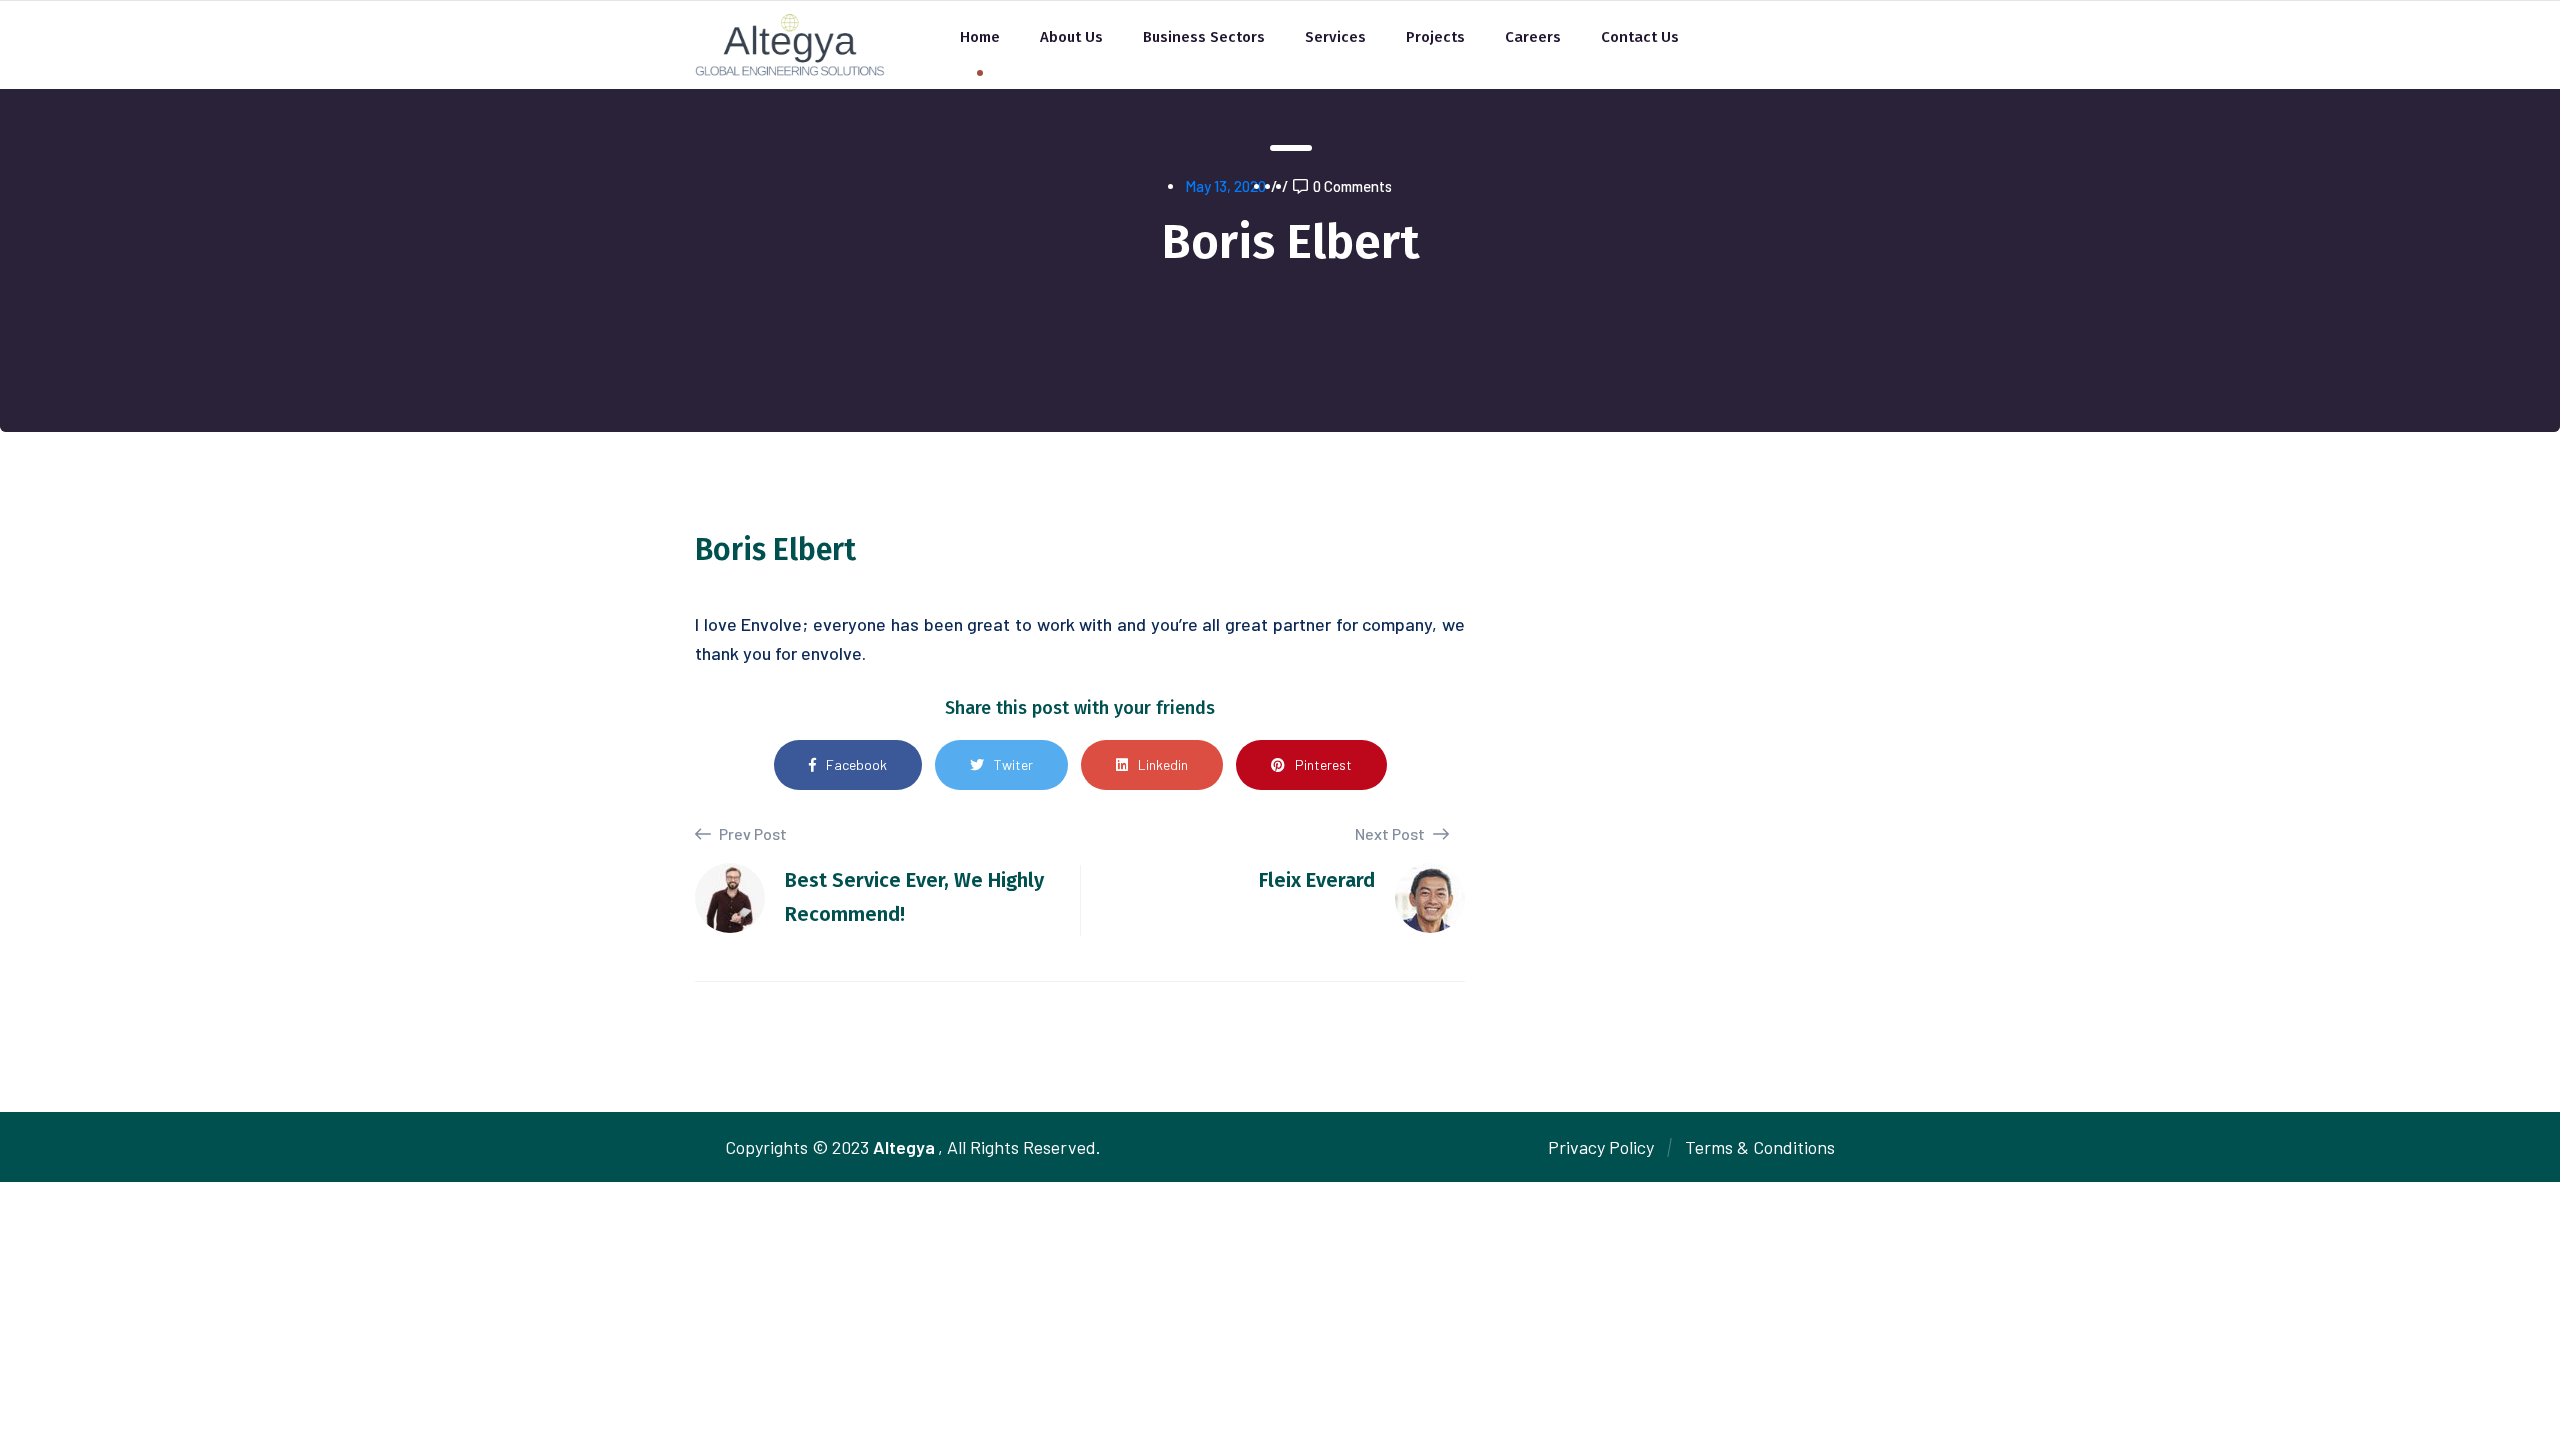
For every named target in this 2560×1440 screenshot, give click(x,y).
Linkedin (1163, 764)
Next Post (1391, 833)
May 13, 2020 (1225, 186)
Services (1335, 37)
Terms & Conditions (1760, 1147)
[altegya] (790, 42)
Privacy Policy (1601, 1147)
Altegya (904, 1147)
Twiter (1013, 764)
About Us (1071, 37)
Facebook (856, 764)
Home (980, 37)
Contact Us (1640, 37)
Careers (1533, 37)
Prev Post (751, 833)
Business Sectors (1204, 37)
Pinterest (1323, 764)
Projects (1435, 37)
